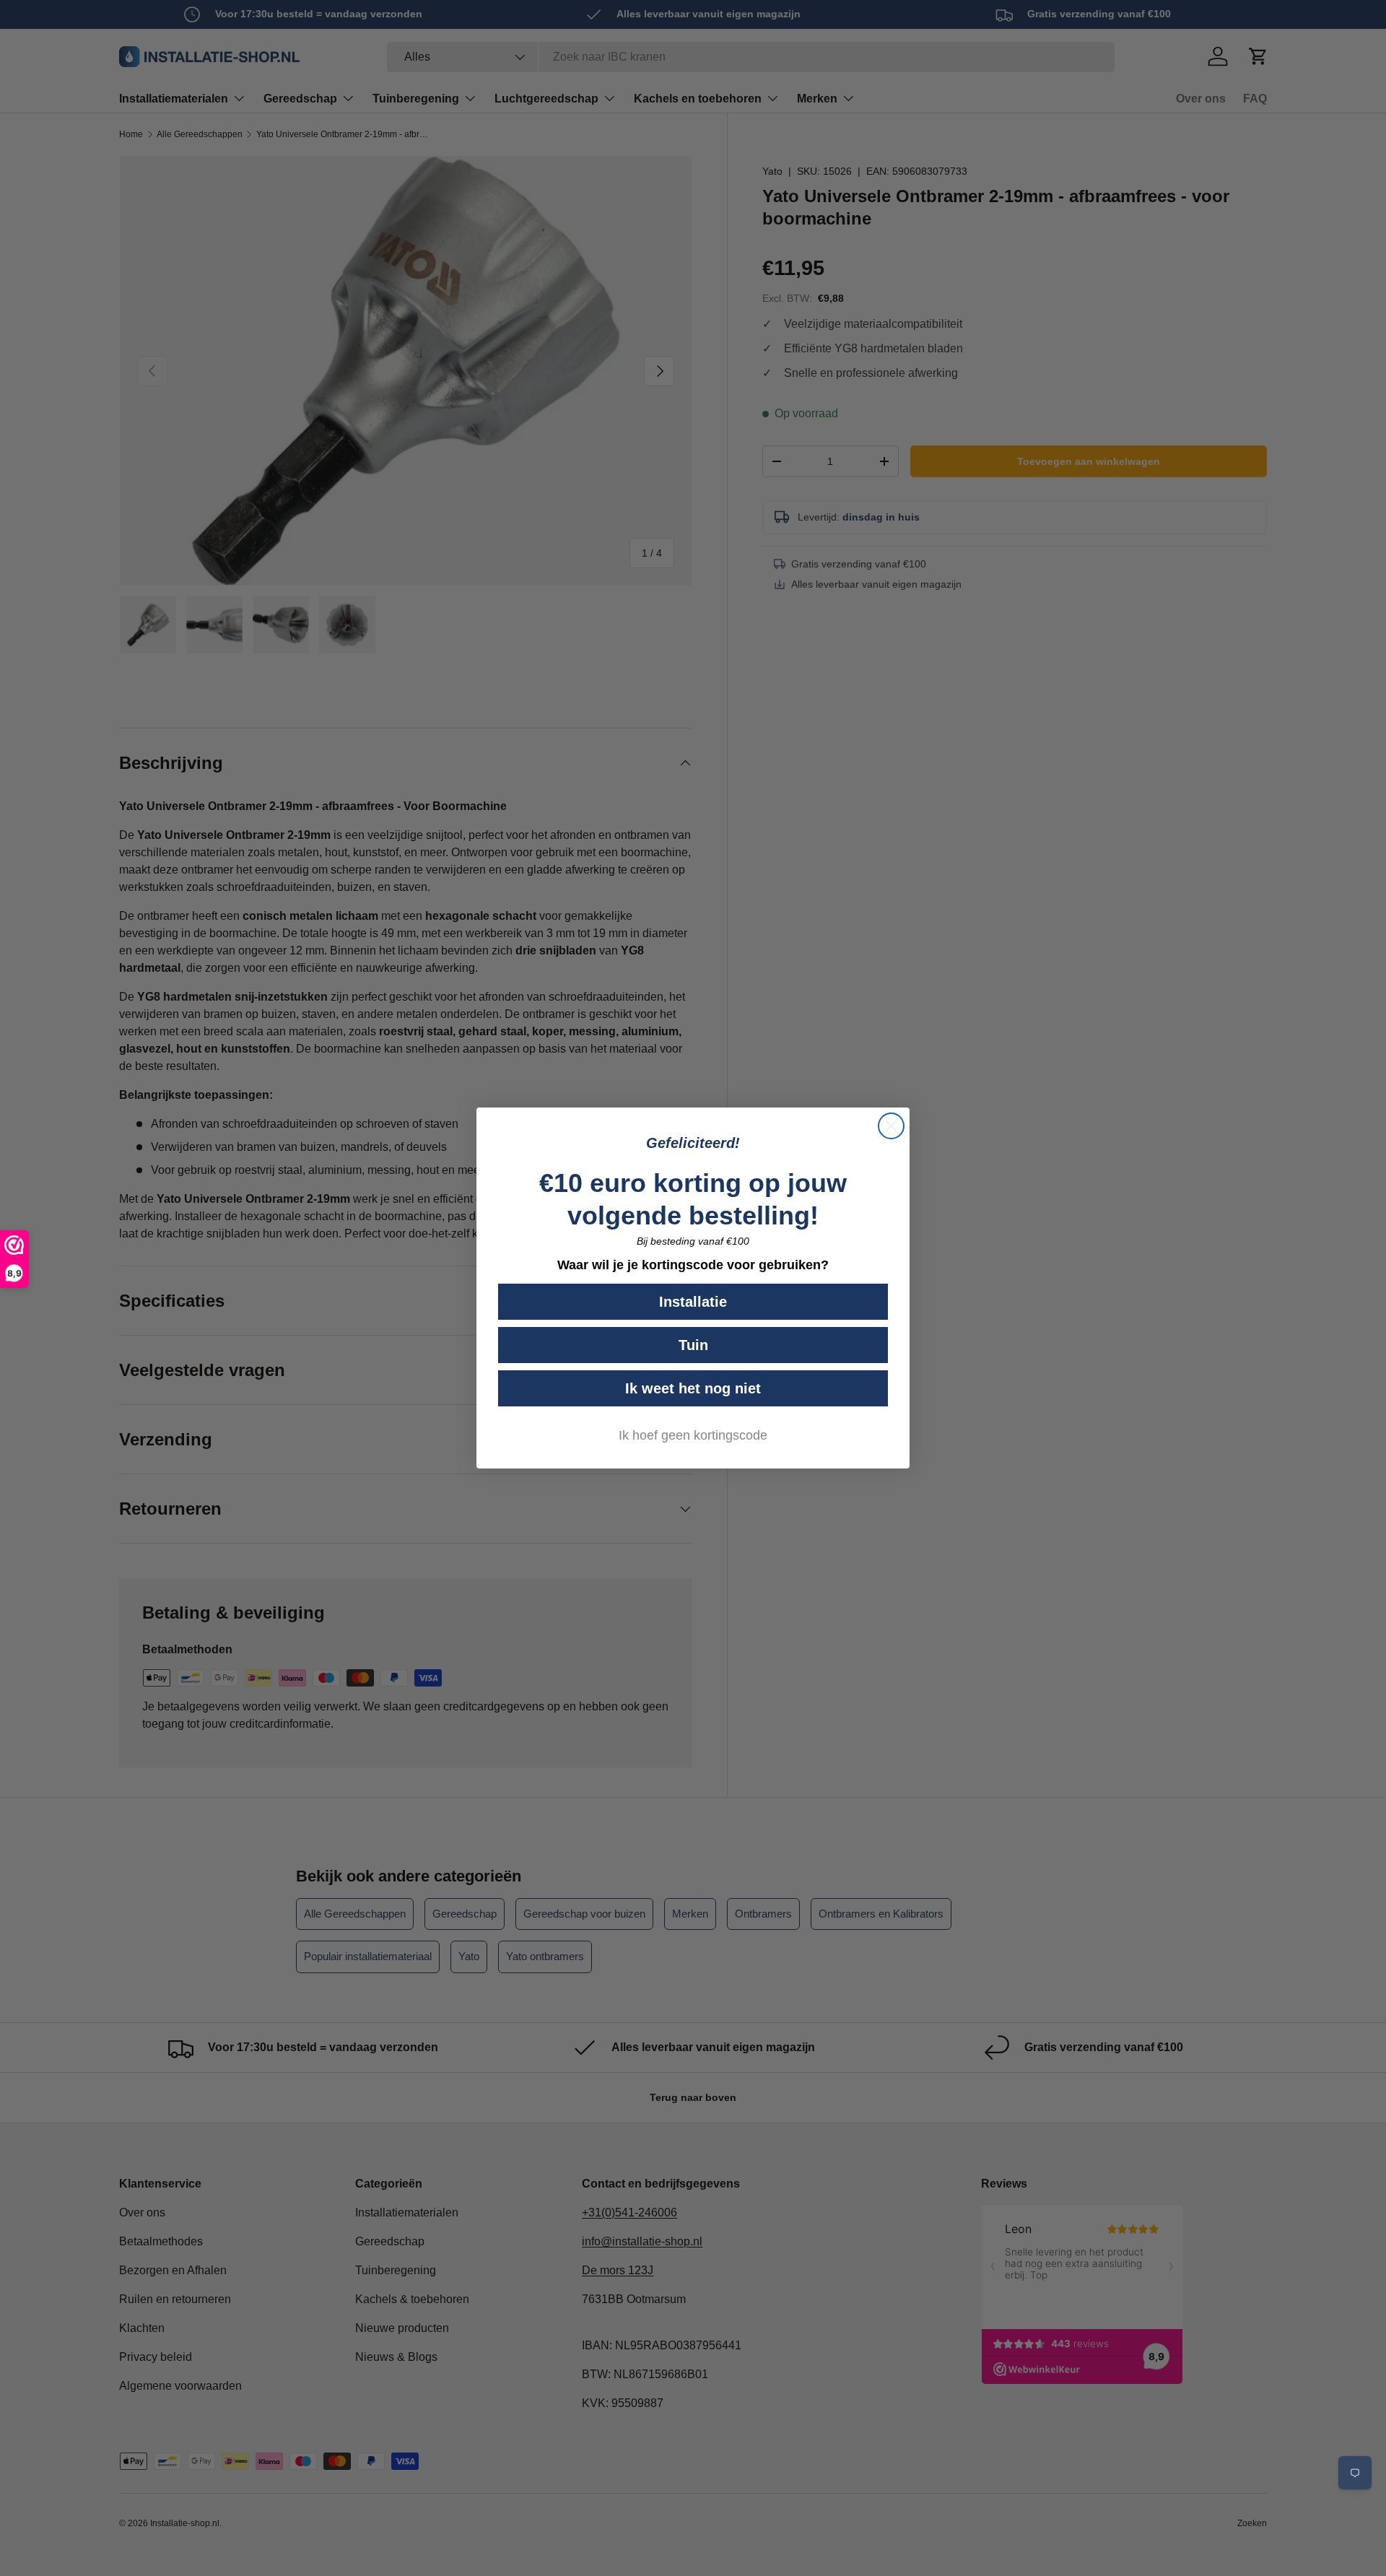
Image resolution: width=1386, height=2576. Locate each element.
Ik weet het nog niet (693, 1388)
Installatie (693, 1302)
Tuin (693, 1345)
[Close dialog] (891, 1126)
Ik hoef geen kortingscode (693, 1435)
